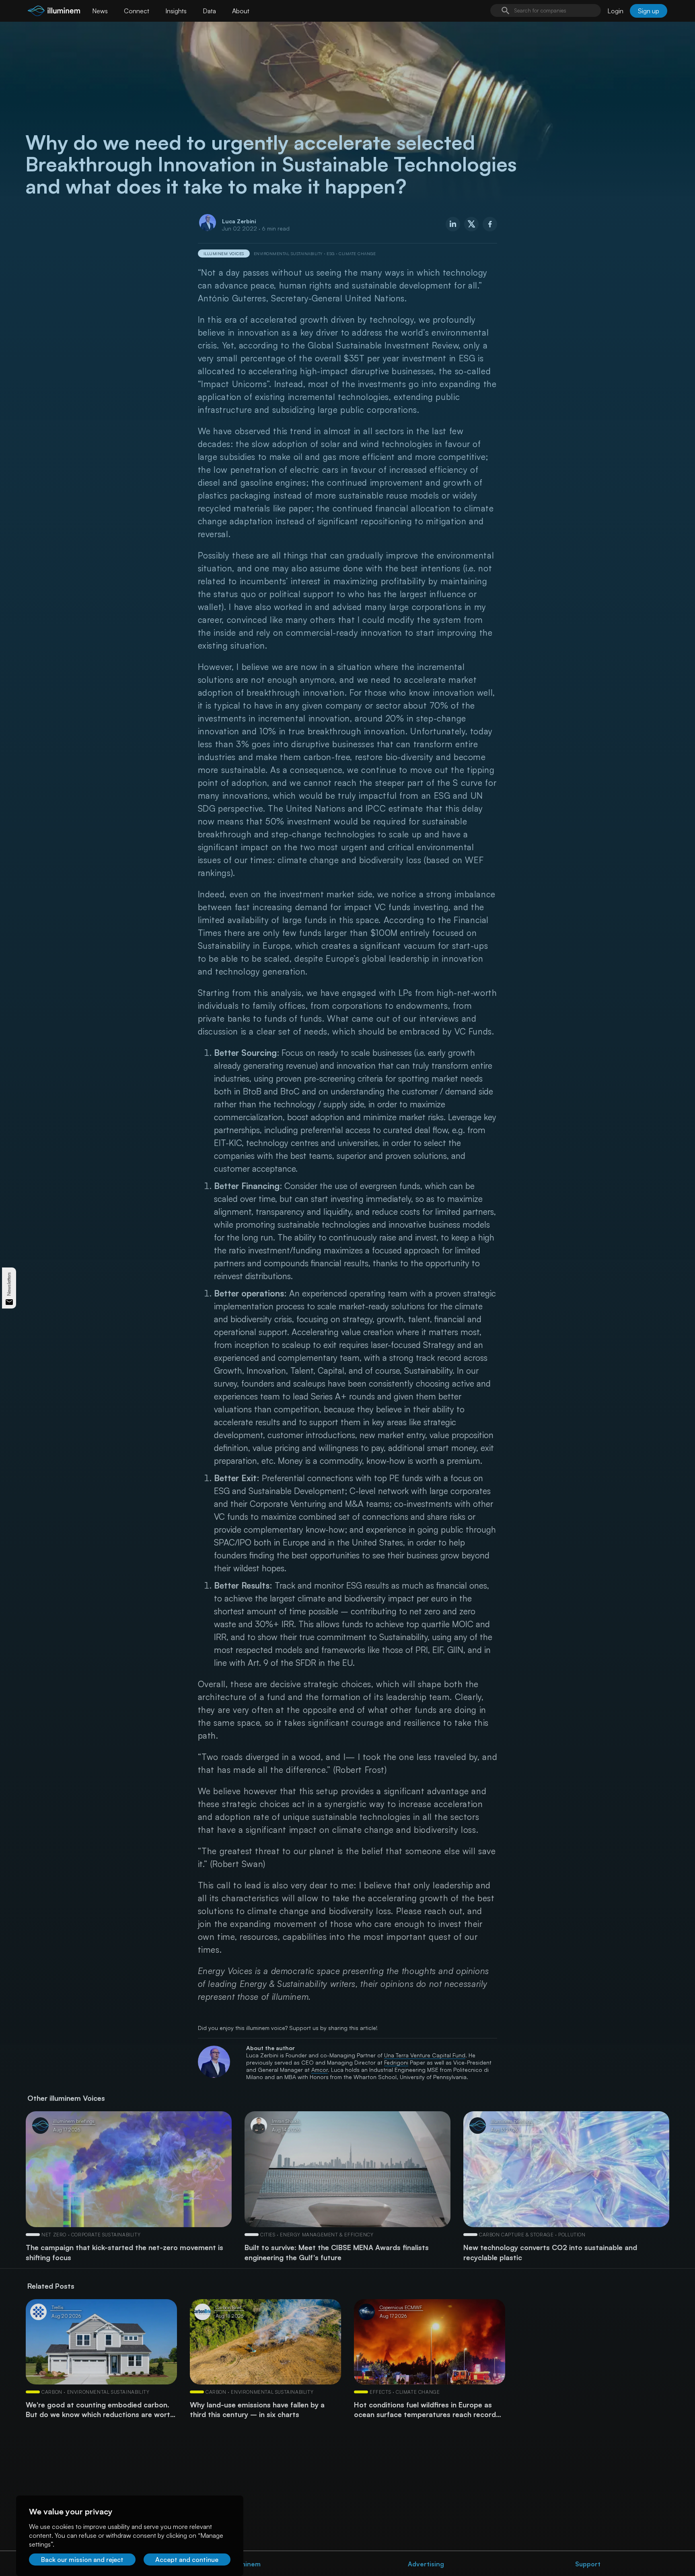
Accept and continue (187, 2560)
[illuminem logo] (54, 12)
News (100, 11)
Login (615, 11)
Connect (137, 11)
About (241, 11)
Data (209, 11)
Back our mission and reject (82, 2560)
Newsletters (9, 1284)
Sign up (649, 11)
